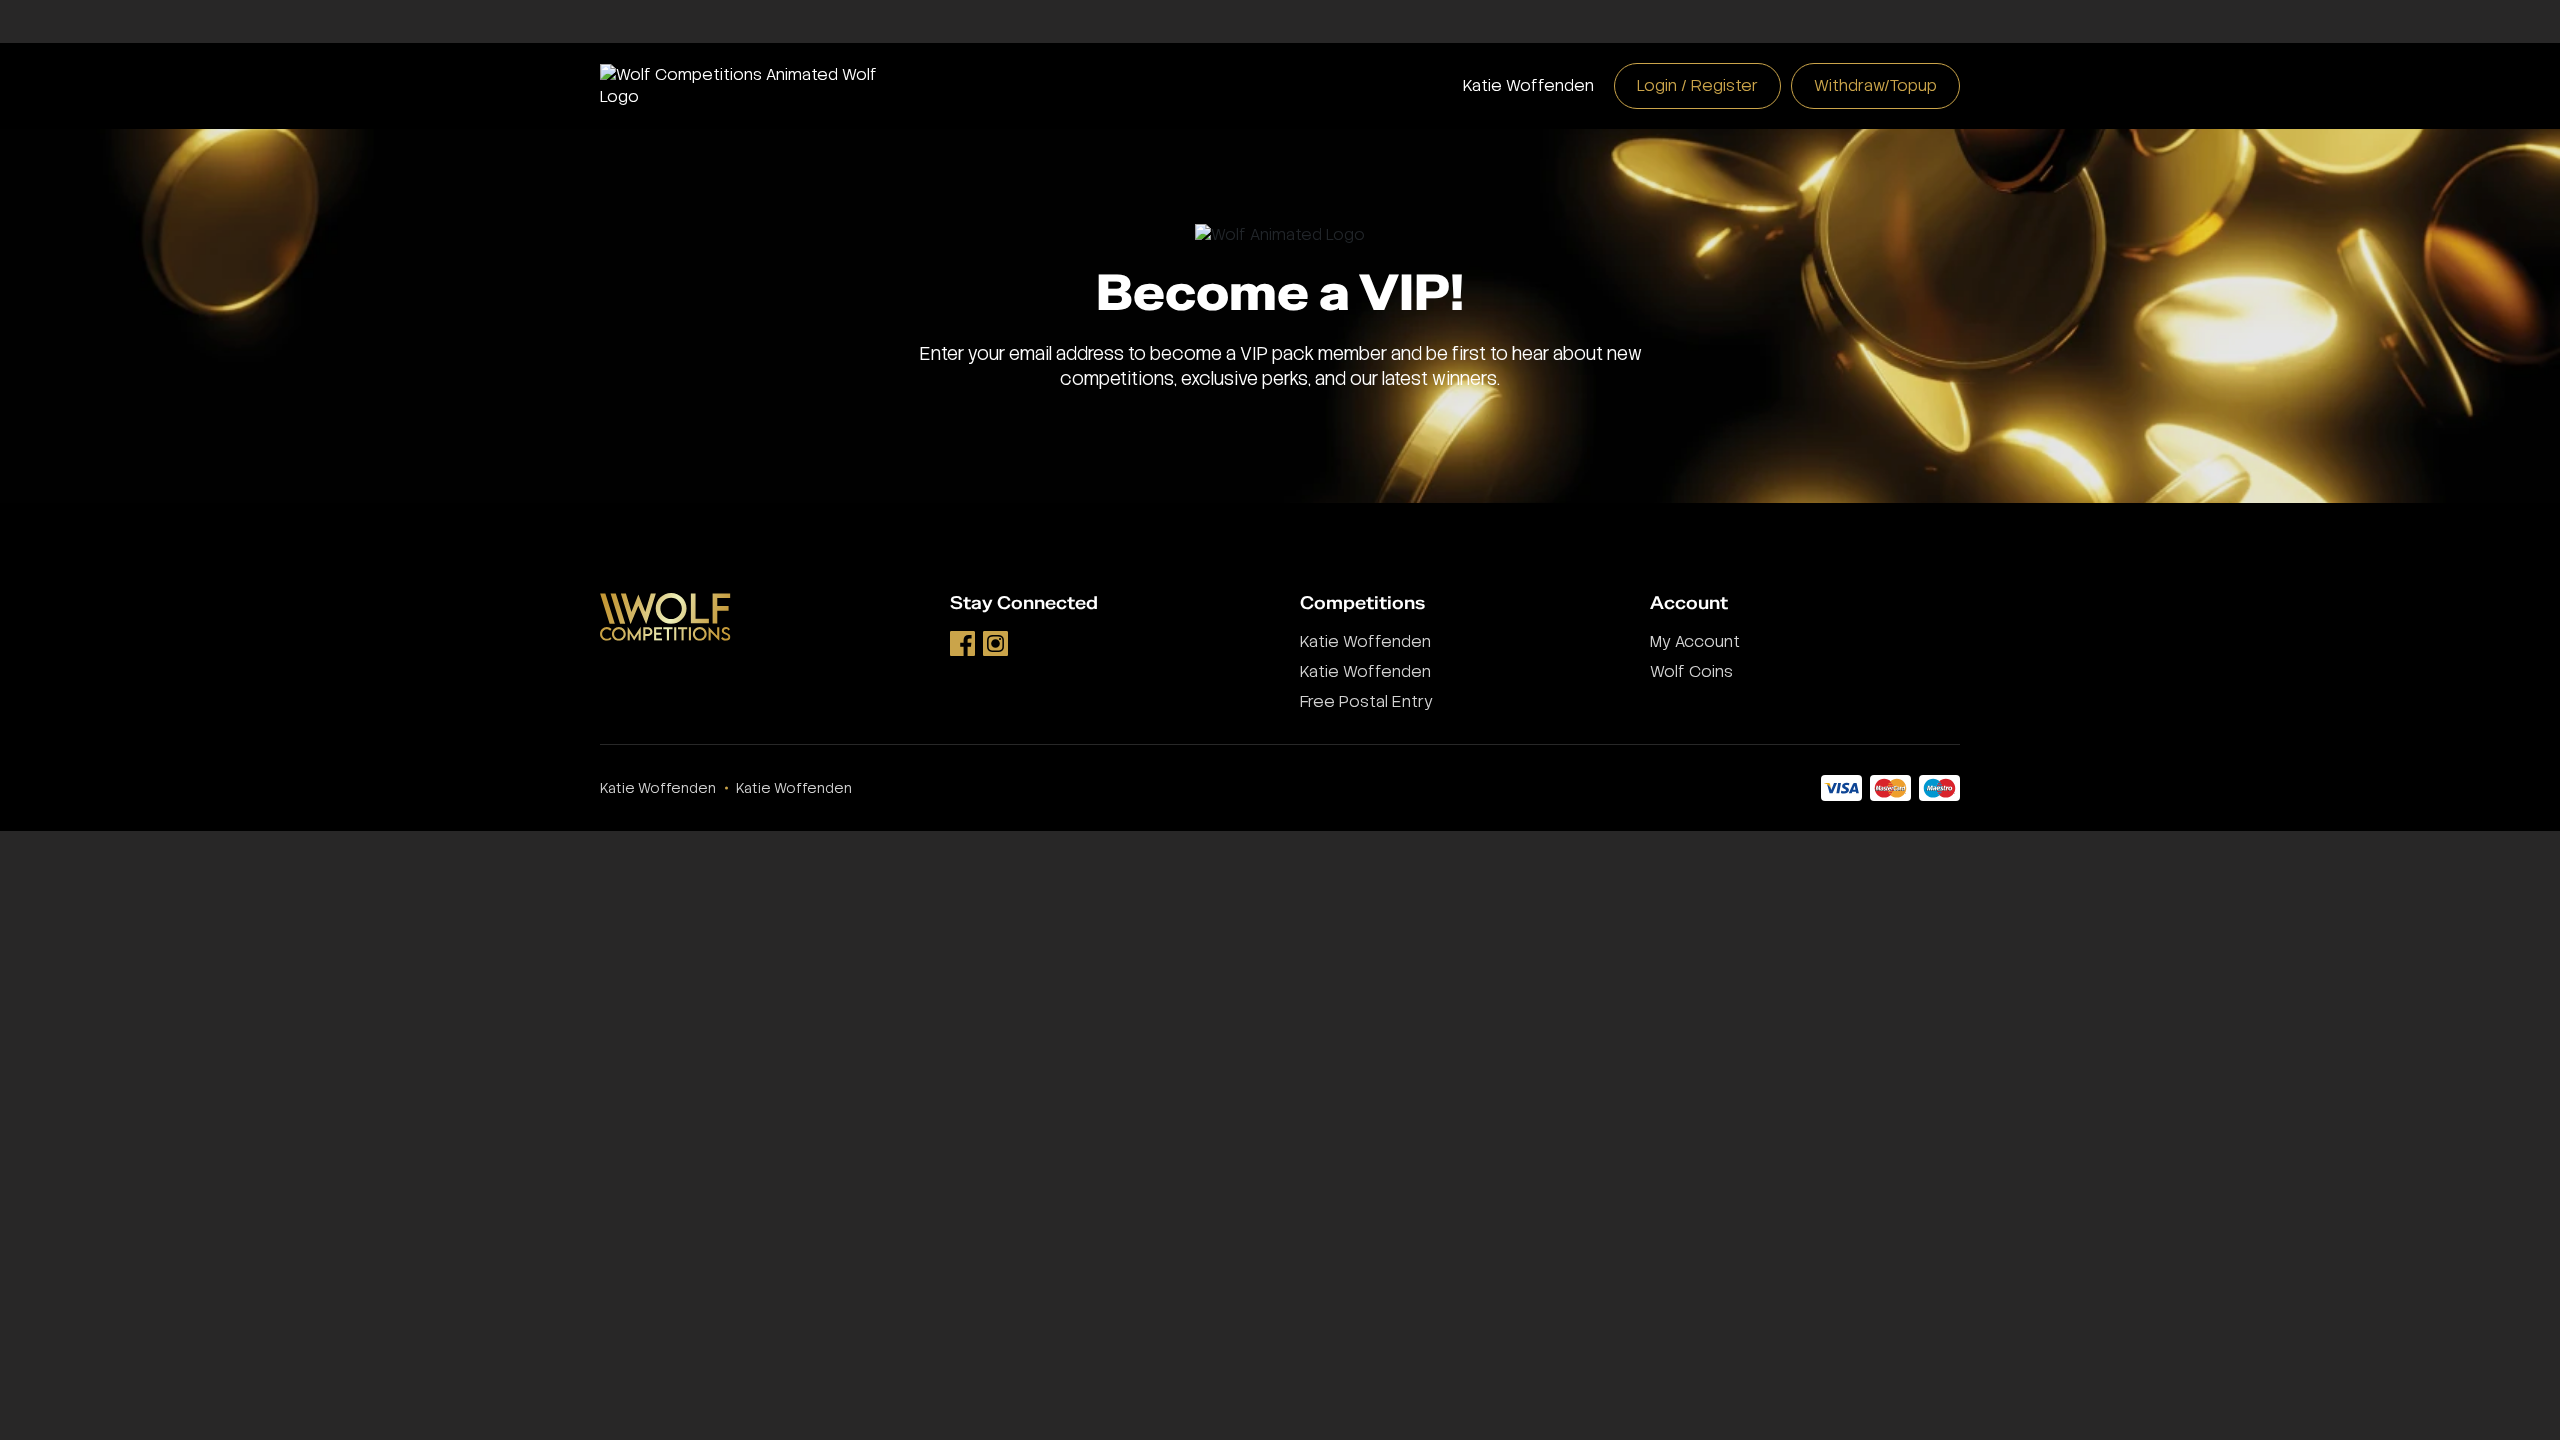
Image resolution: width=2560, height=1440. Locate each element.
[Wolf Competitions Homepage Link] (755, 84)
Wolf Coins (1691, 671)
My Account (1695, 641)
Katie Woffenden (1528, 85)
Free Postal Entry (1366, 701)
